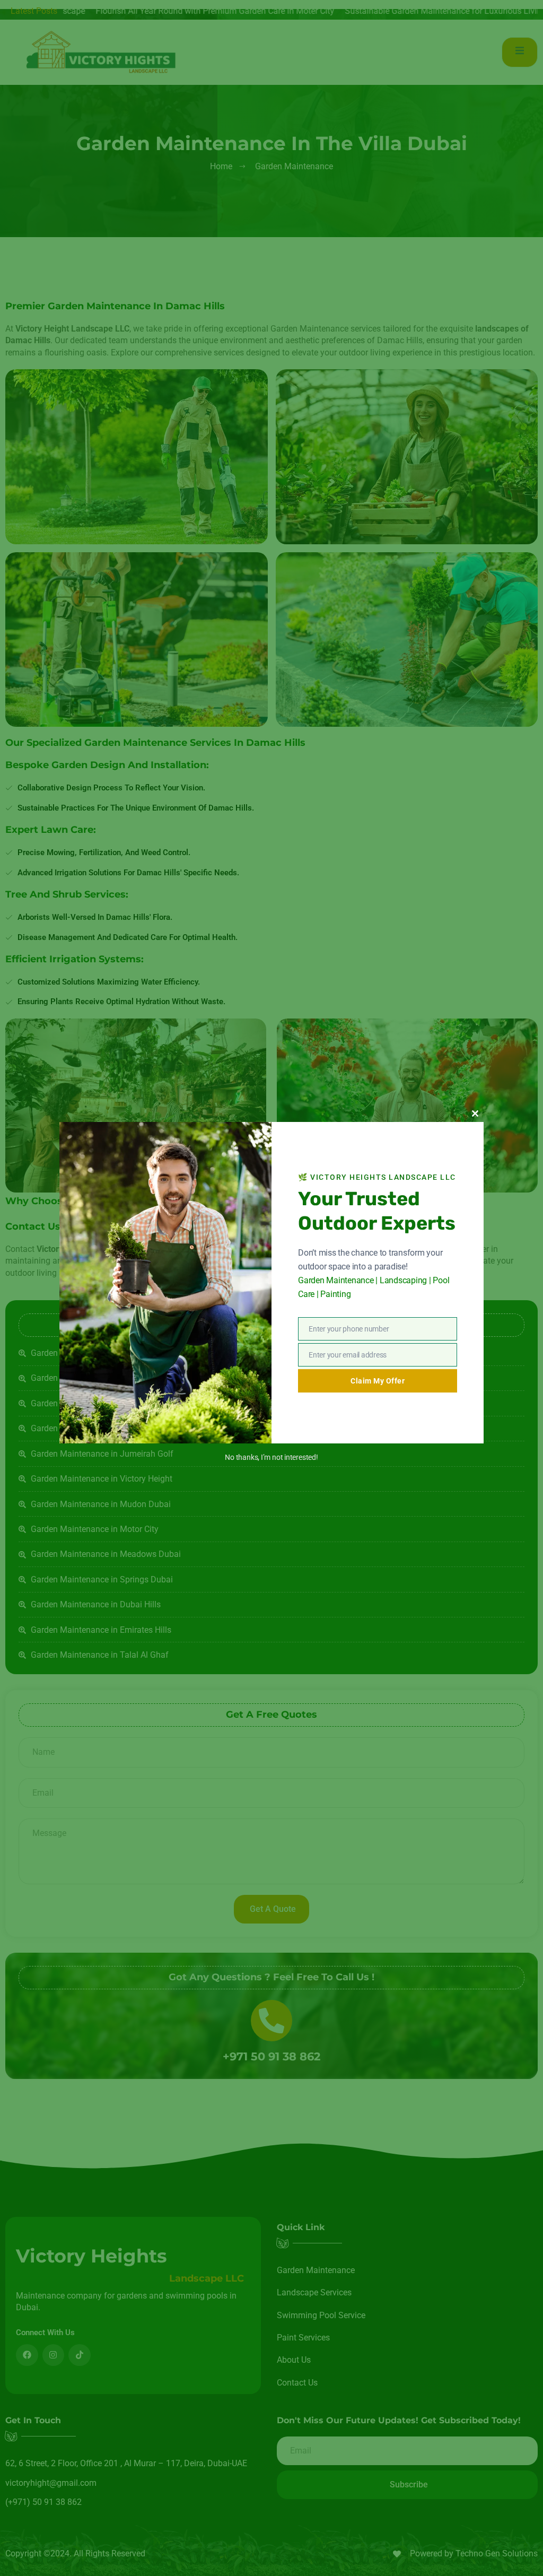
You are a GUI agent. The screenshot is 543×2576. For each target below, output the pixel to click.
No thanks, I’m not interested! (271, 1457)
